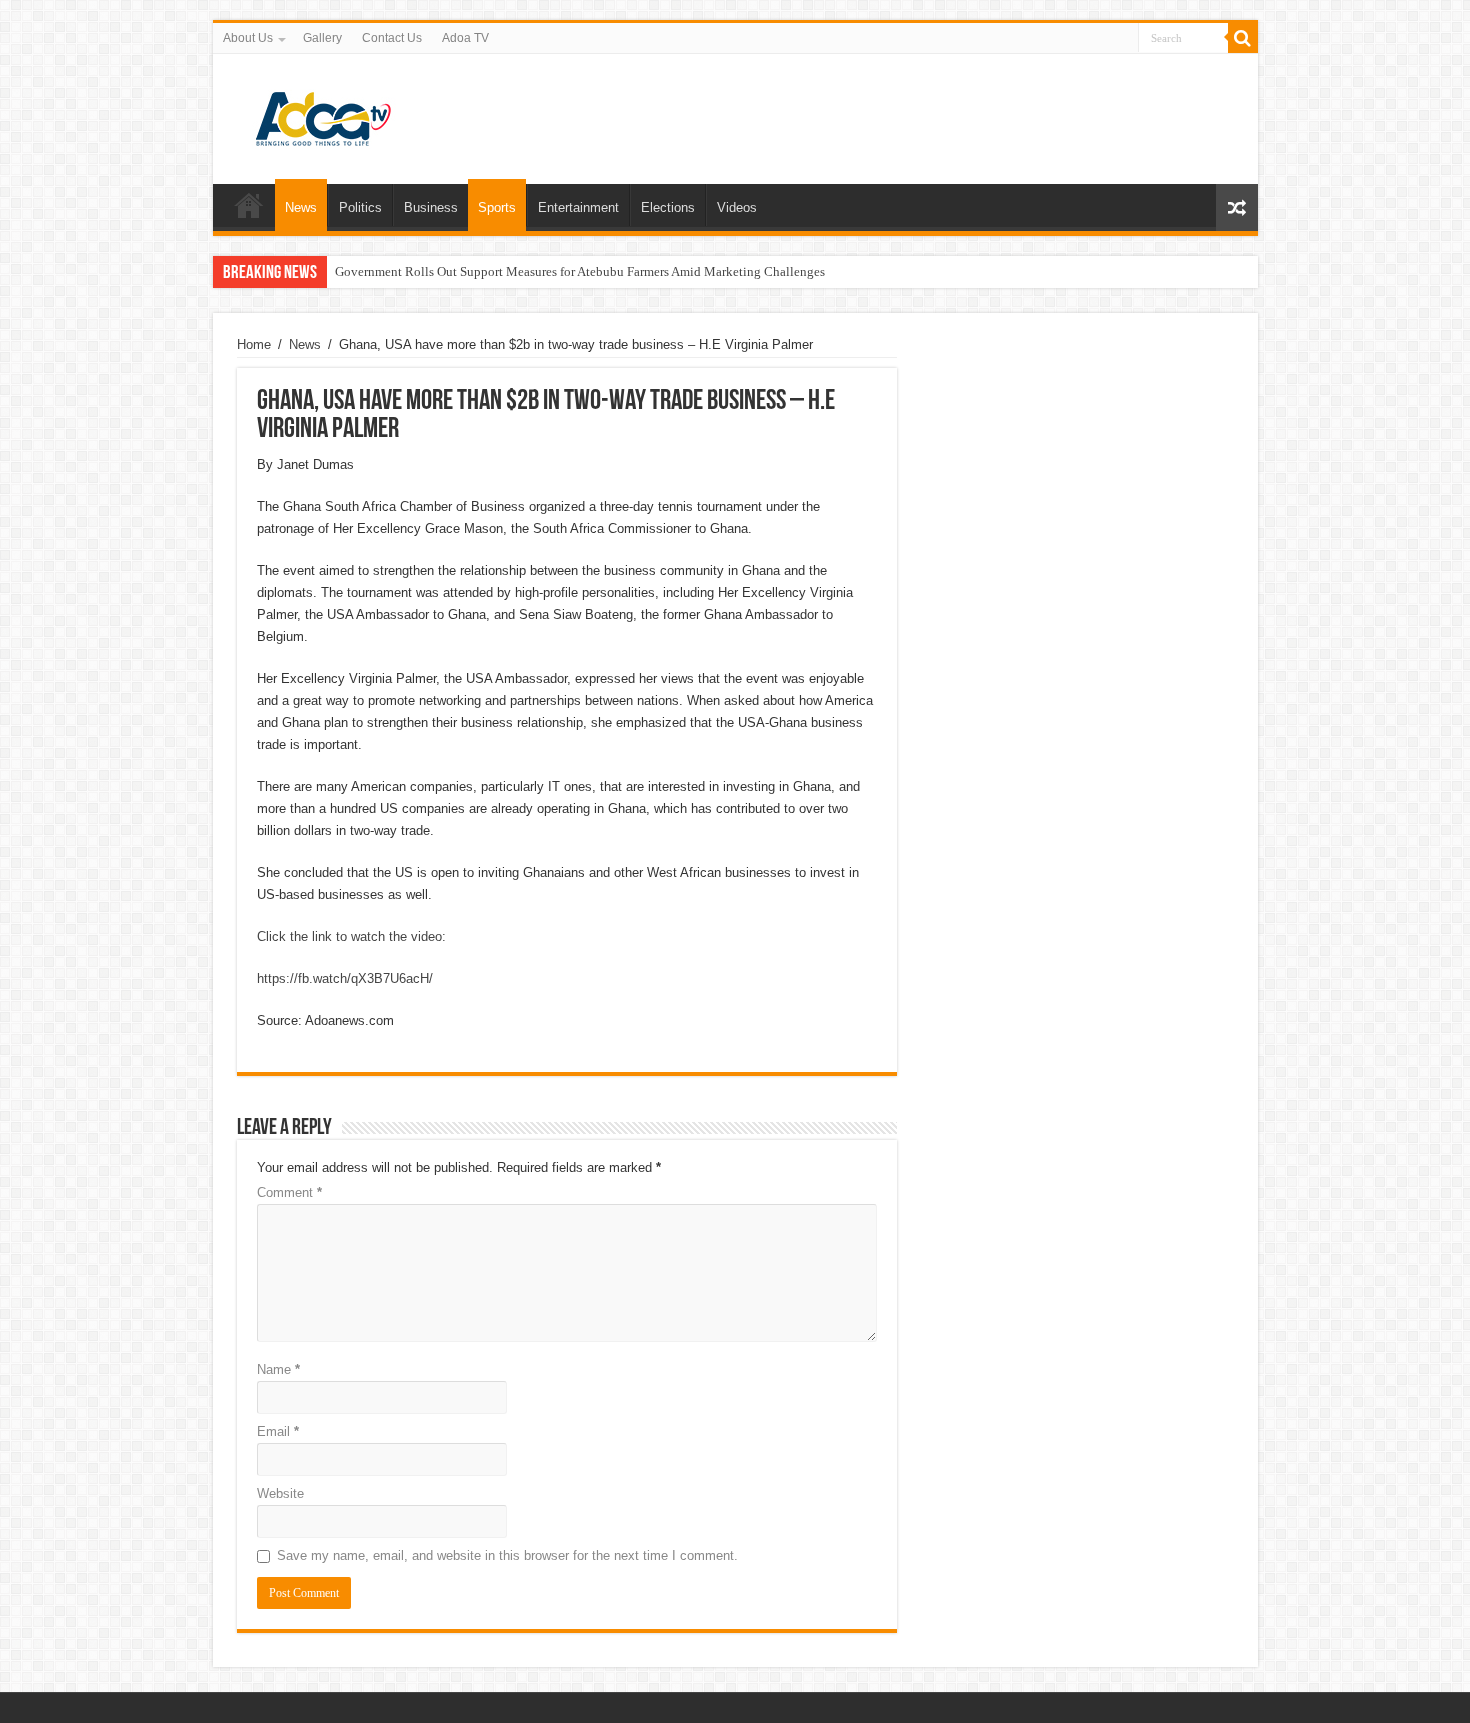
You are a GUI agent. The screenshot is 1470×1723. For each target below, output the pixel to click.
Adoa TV (465, 38)
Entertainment (578, 207)
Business (431, 207)
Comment (289, 1192)
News (301, 207)
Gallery (322, 38)
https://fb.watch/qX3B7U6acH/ (345, 978)
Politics (360, 207)
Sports (497, 207)
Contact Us (392, 38)
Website (280, 1493)
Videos (737, 207)
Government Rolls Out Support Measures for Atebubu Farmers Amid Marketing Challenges (580, 271)
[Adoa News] (323, 115)
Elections (668, 207)
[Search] (1243, 38)
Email (278, 1431)
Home (249, 205)
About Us (248, 38)
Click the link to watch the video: (351, 936)
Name (278, 1369)
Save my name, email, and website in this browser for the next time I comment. (507, 1555)
